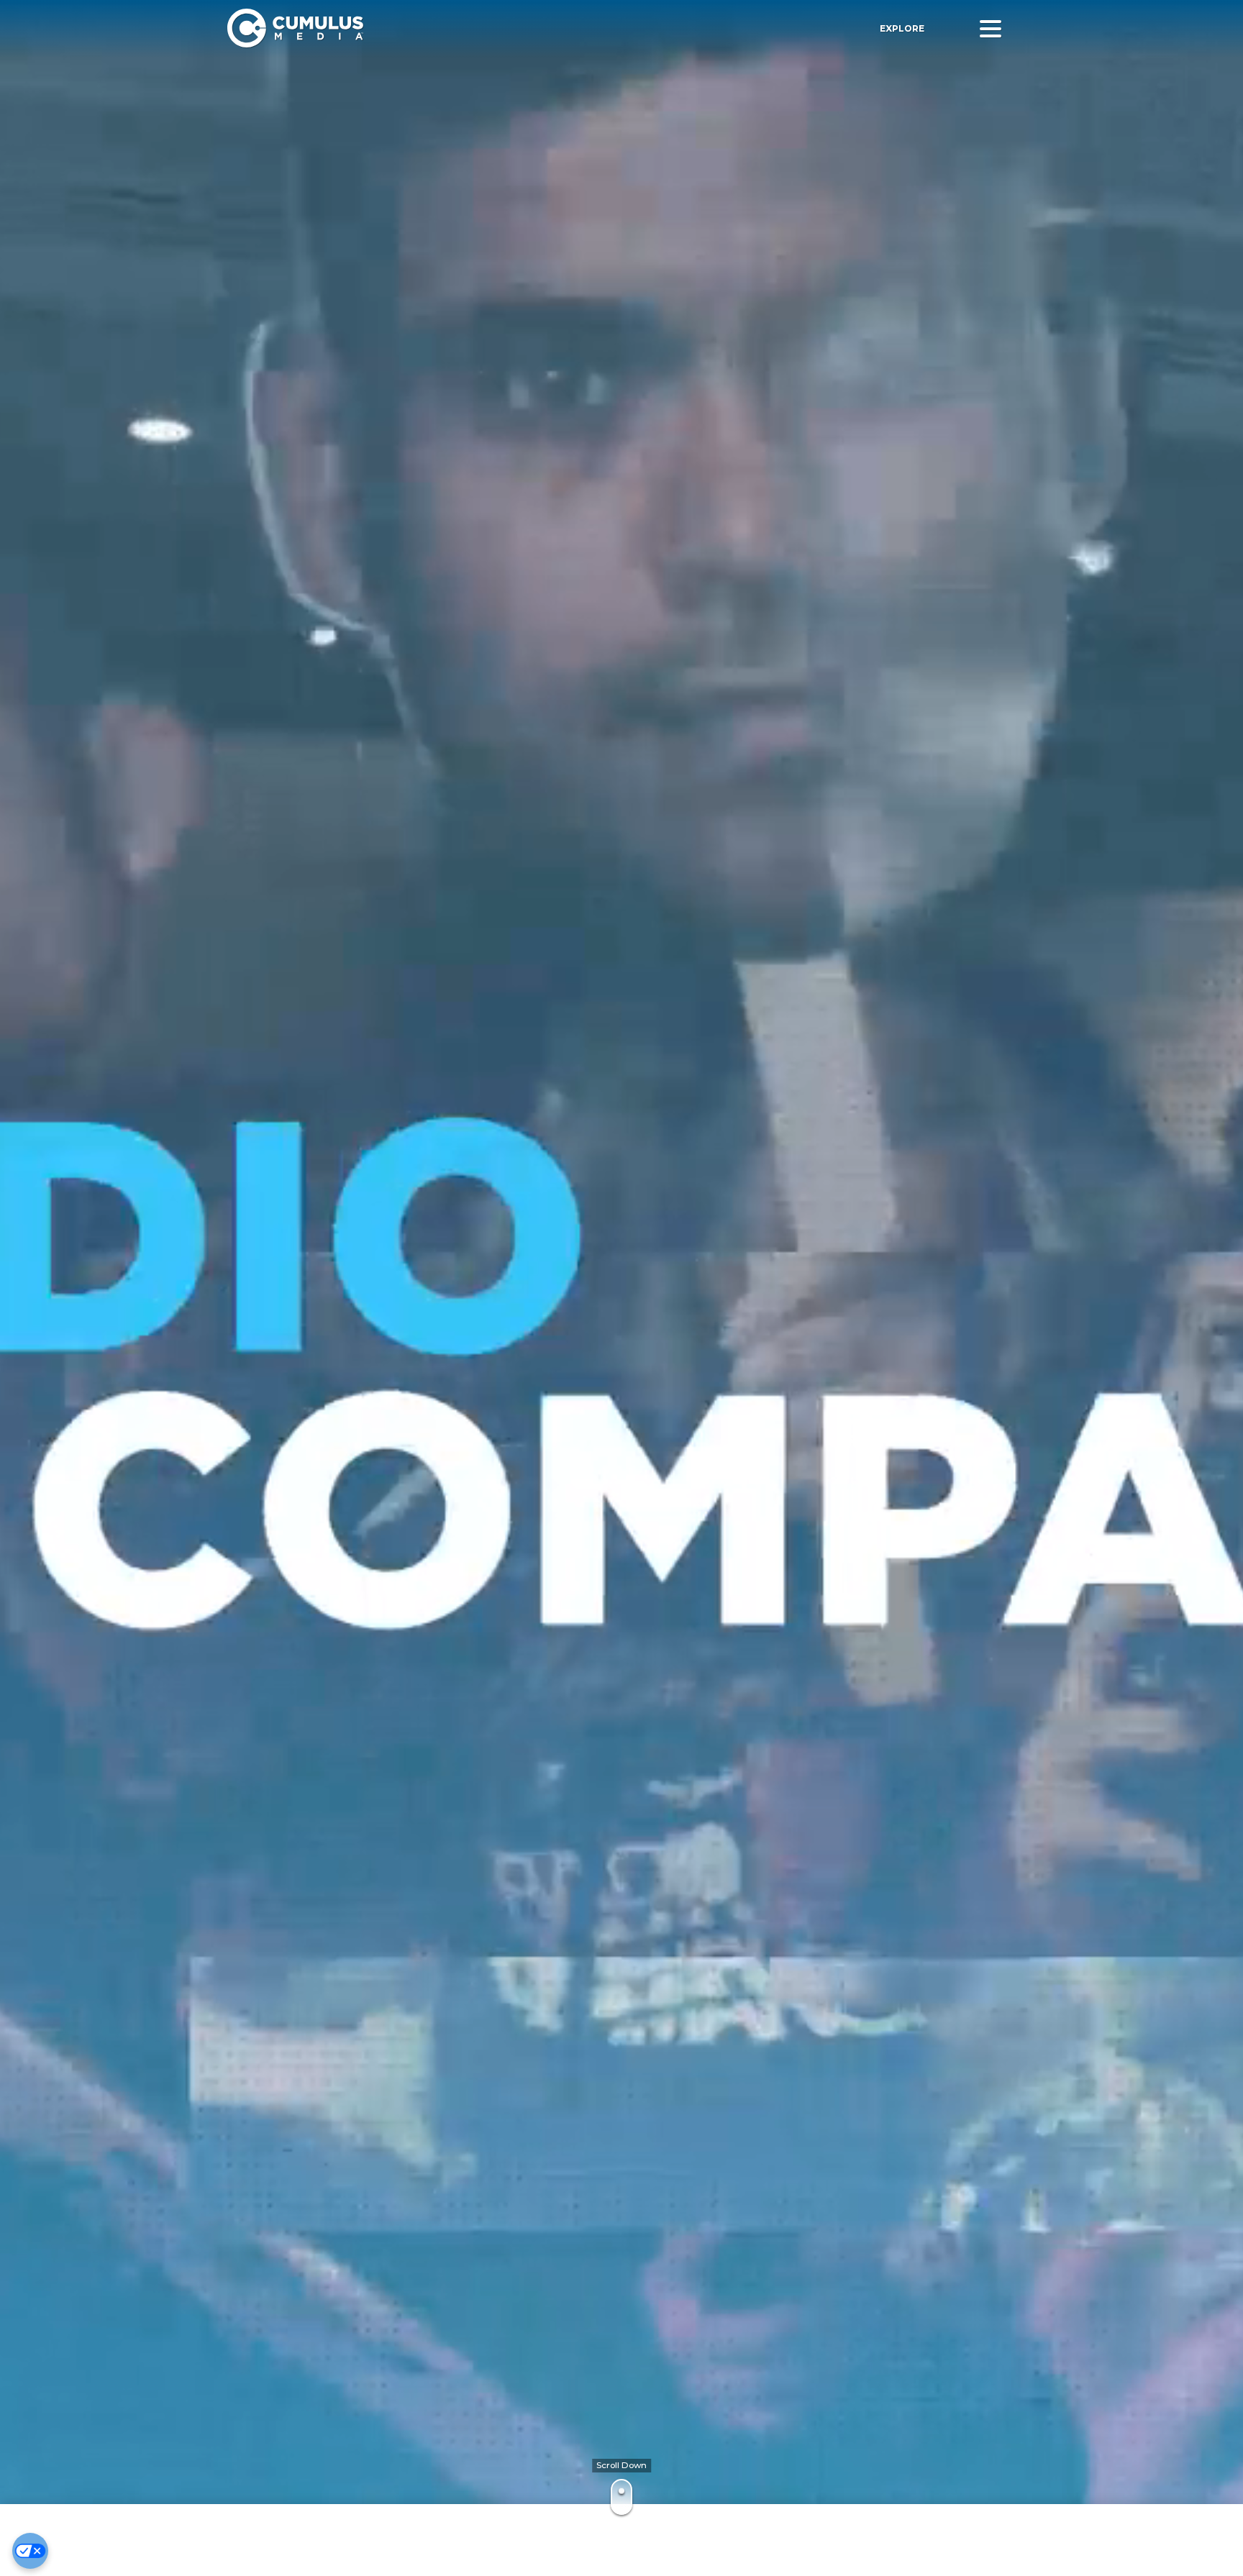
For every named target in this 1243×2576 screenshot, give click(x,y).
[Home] (434, 28)
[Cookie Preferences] (30, 2551)
